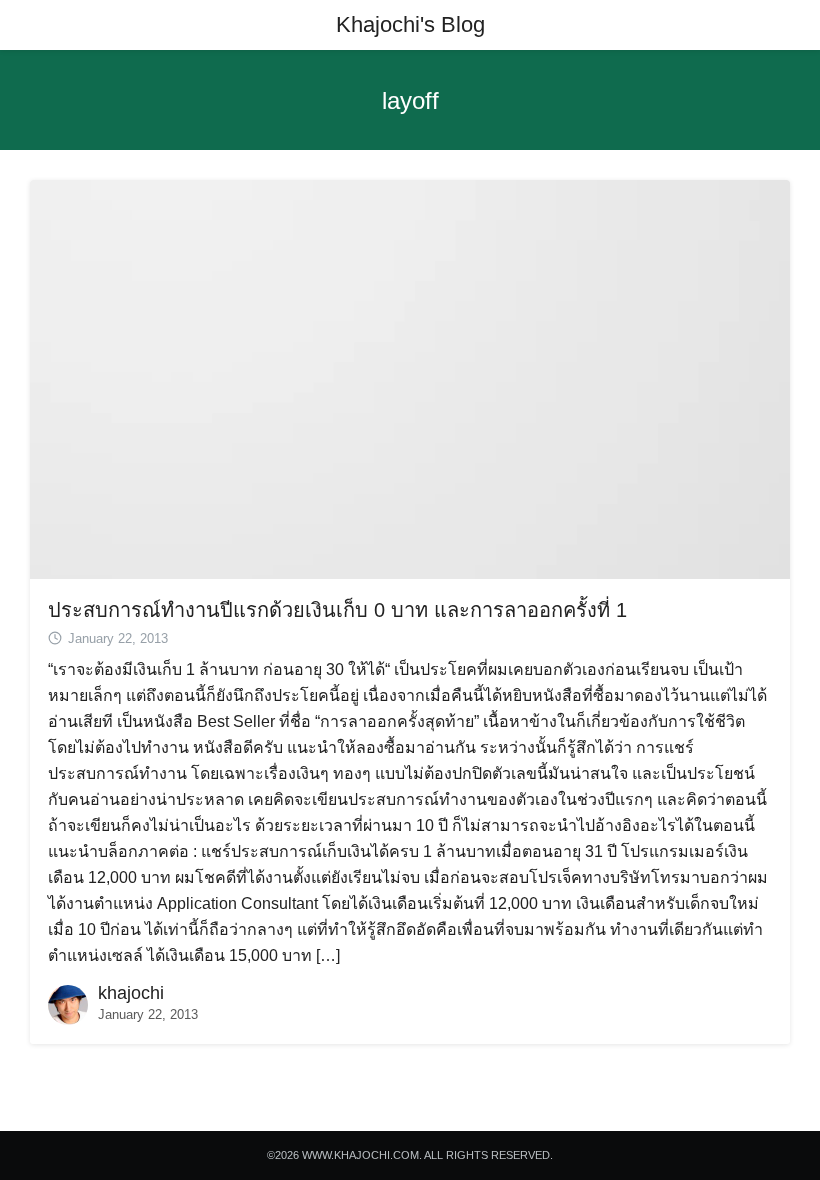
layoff (410, 100)
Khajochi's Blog (410, 24)
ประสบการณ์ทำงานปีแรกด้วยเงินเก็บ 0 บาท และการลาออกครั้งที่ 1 (337, 610)
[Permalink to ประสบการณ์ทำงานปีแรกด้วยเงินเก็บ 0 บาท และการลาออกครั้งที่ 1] (410, 378)
